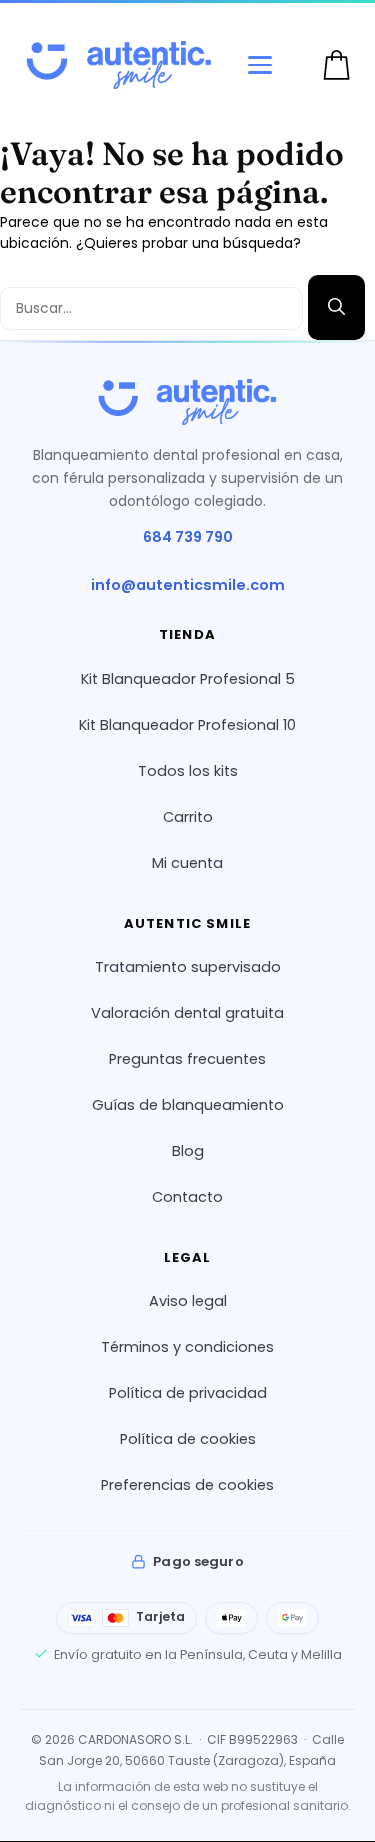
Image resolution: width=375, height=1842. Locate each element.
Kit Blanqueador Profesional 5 (188, 679)
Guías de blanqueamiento (188, 1105)
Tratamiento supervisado (188, 967)
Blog (188, 1151)
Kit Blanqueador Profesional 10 (187, 725)
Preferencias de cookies (187, 1486)
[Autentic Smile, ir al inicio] (187, 402)
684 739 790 (188, 538)
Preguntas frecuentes (187, 1059)
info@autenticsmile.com (188, 586)
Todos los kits (188, 771)
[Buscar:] (154, 307)
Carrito (188, 817)
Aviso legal (188, 1302)
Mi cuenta (187, 863)
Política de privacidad (188, 1394)
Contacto (187, 1197)
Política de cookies (188, 1440)
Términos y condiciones (187, 1348)
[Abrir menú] (260, 65)
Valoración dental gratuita (187, 1013)
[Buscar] (336, 308)
